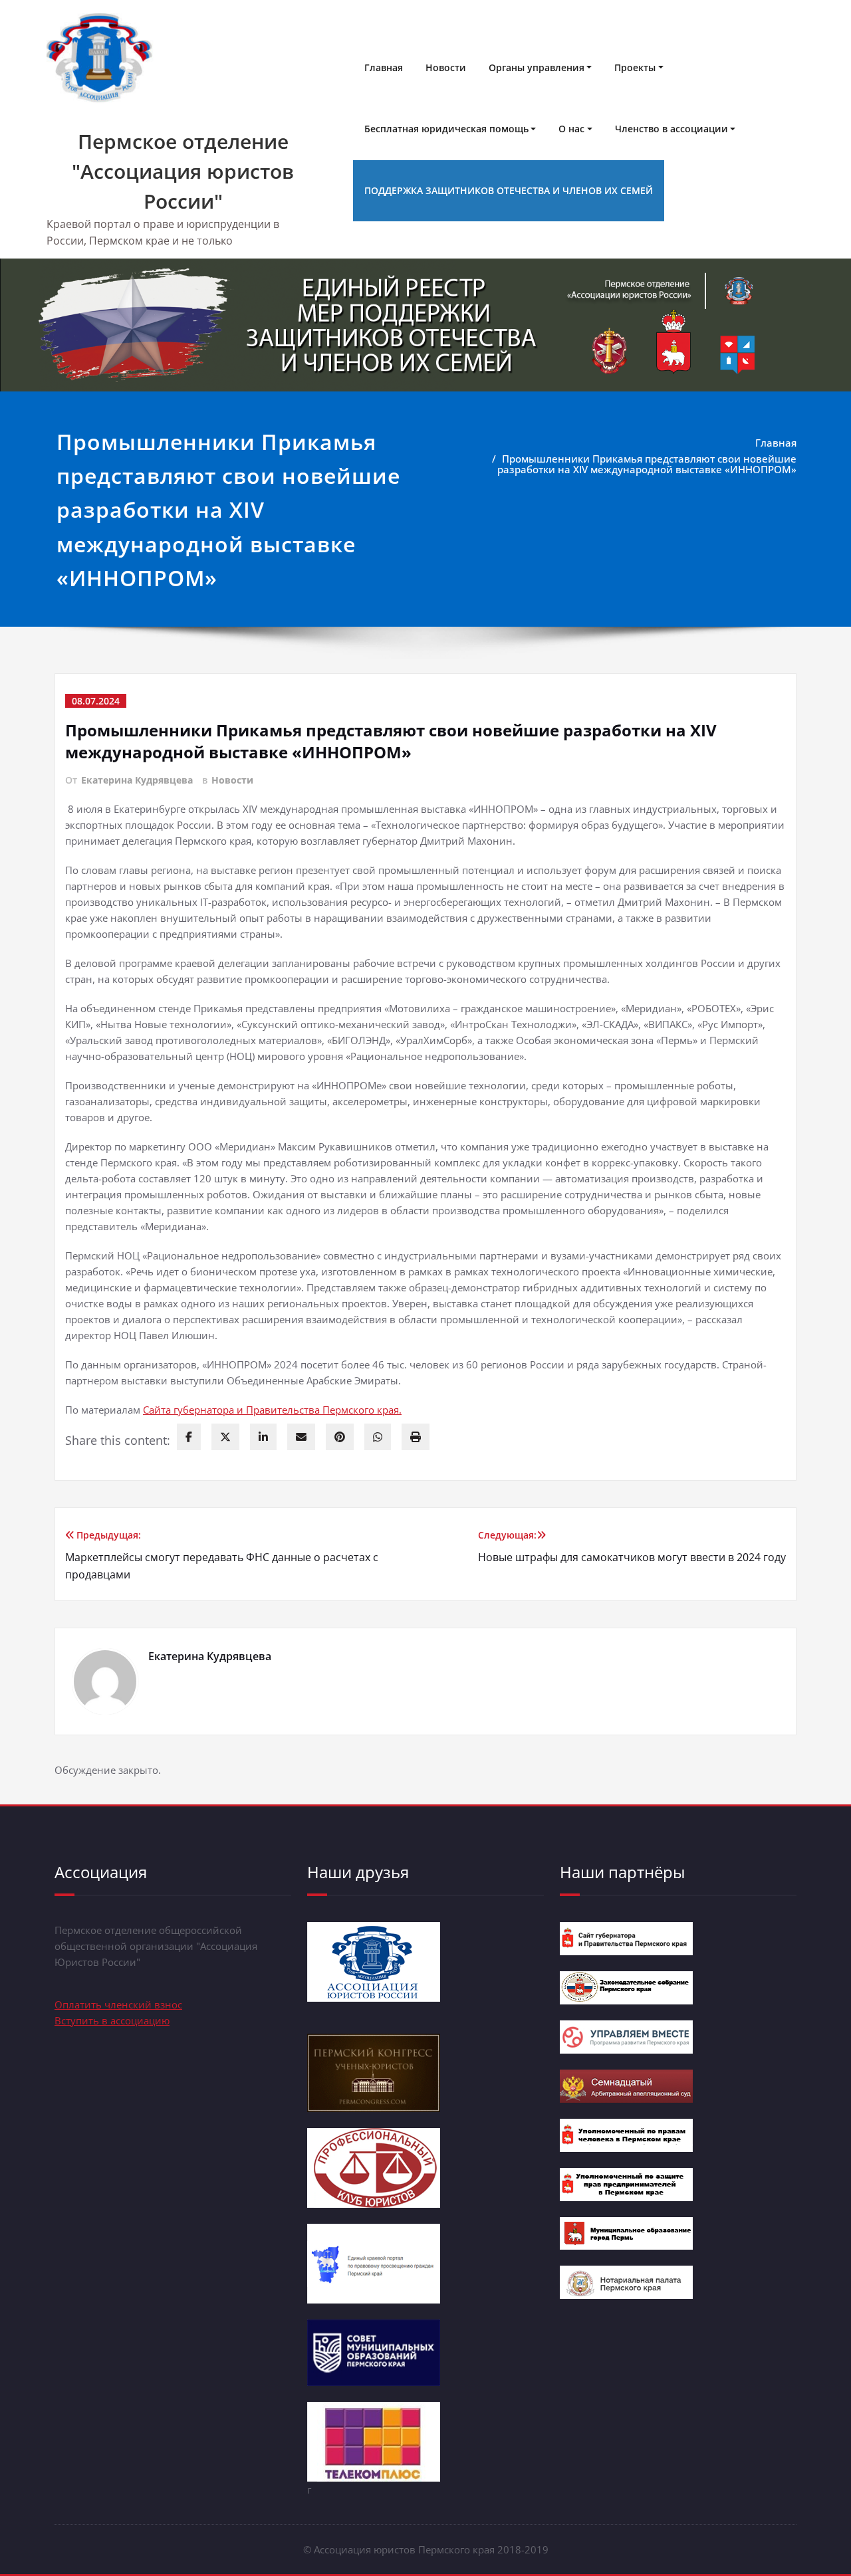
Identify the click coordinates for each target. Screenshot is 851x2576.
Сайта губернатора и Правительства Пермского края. (272, 1410)
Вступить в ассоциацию (112, 2020)
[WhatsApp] (378, 1437)
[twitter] (225, 1437)
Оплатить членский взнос (118, 2004)
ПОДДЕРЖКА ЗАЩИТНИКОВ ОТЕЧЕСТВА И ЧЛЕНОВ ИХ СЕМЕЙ (509, 190)
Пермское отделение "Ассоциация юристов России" (183, 171)
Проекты (635, 67)
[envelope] (301, 1437)
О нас (571, 129)
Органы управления (537, 67)
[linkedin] (263, 1437)
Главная (384, 67)
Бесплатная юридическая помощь (446, 129)
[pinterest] (340, 1437)
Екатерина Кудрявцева (137, 780)
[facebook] (189, 1437)
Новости (446, 67)
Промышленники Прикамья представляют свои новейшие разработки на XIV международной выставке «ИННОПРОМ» (647, 464)
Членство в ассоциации (671, 129)
